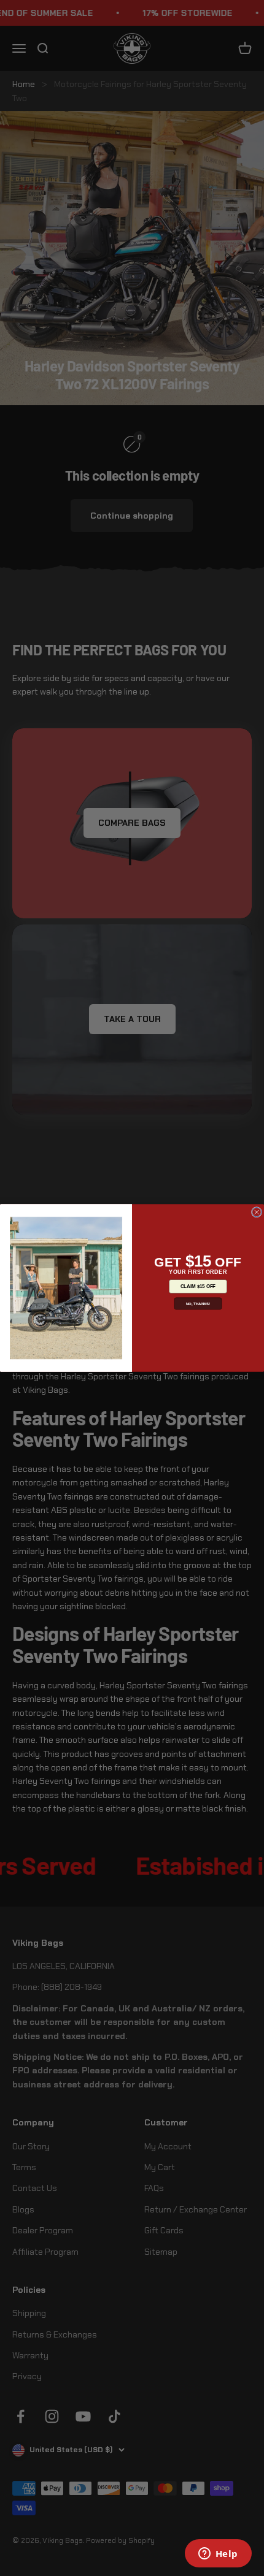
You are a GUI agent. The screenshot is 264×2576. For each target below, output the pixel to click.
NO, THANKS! (198, 1304)
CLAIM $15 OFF (198, 1286)
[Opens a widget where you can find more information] (218, 2555)
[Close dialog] (256, 1212)
